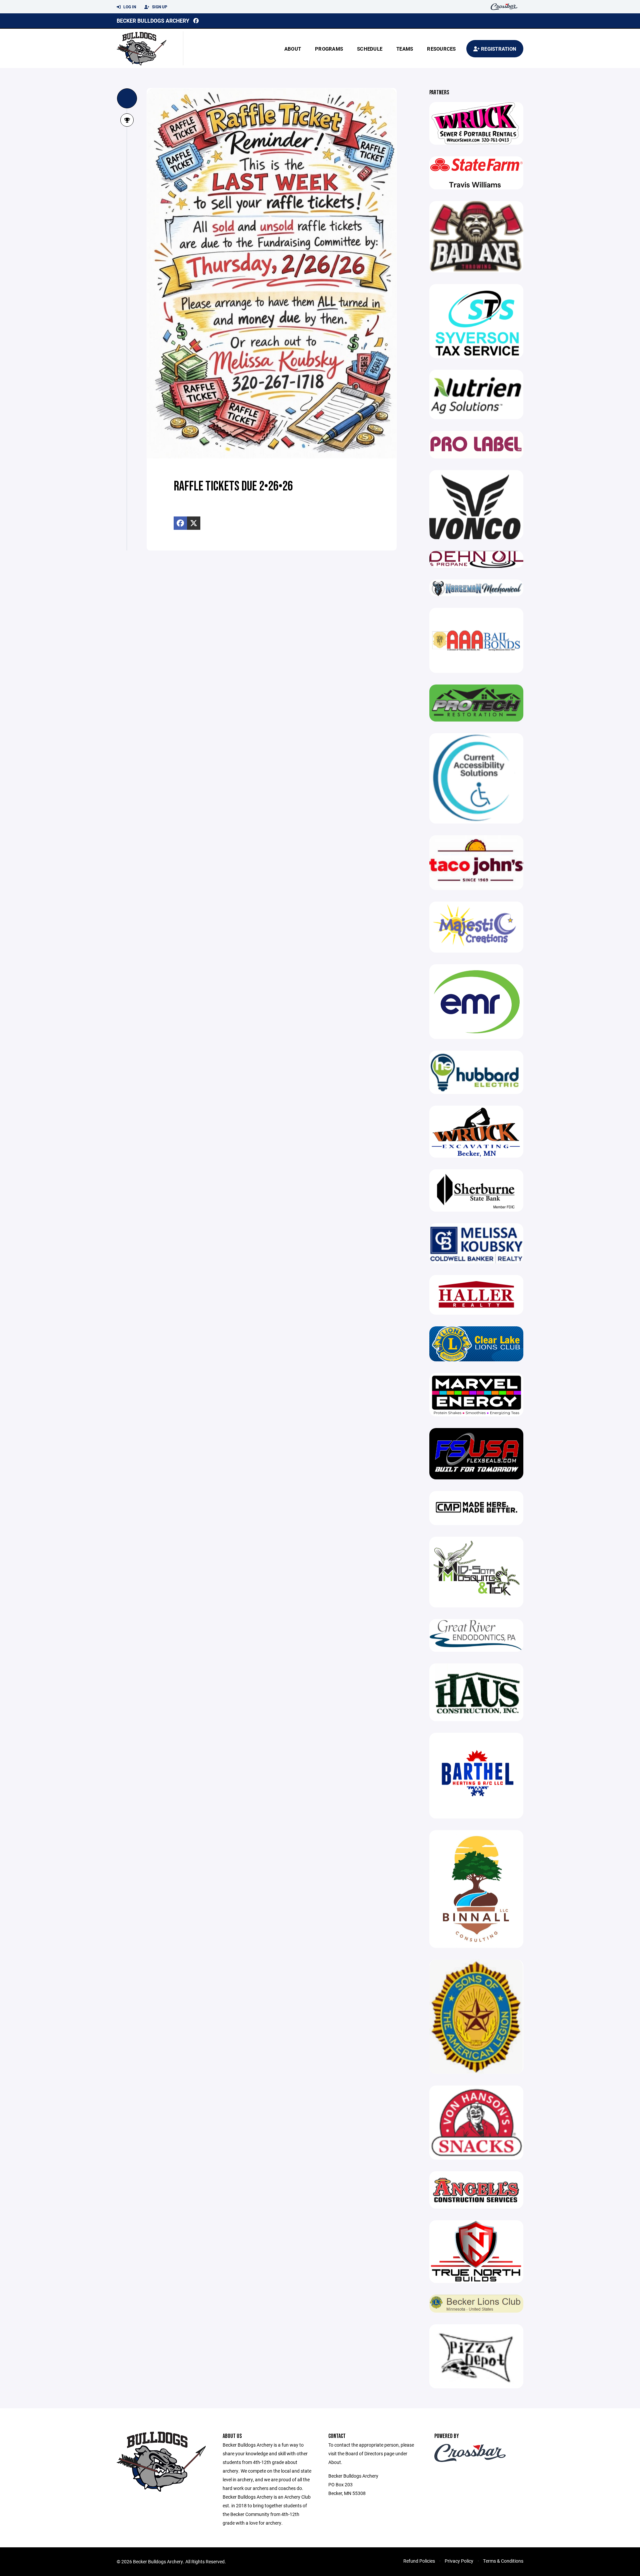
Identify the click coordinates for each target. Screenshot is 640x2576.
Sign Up (159, 7)
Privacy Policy (459, 2561)
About (293, 49)
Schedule (370, 49)
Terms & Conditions (503, 2561)
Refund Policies (419, 2561)
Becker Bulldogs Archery (153, 21)
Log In (129, 7)
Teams (405, 49)
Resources (441, 49)
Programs (329, 49)
